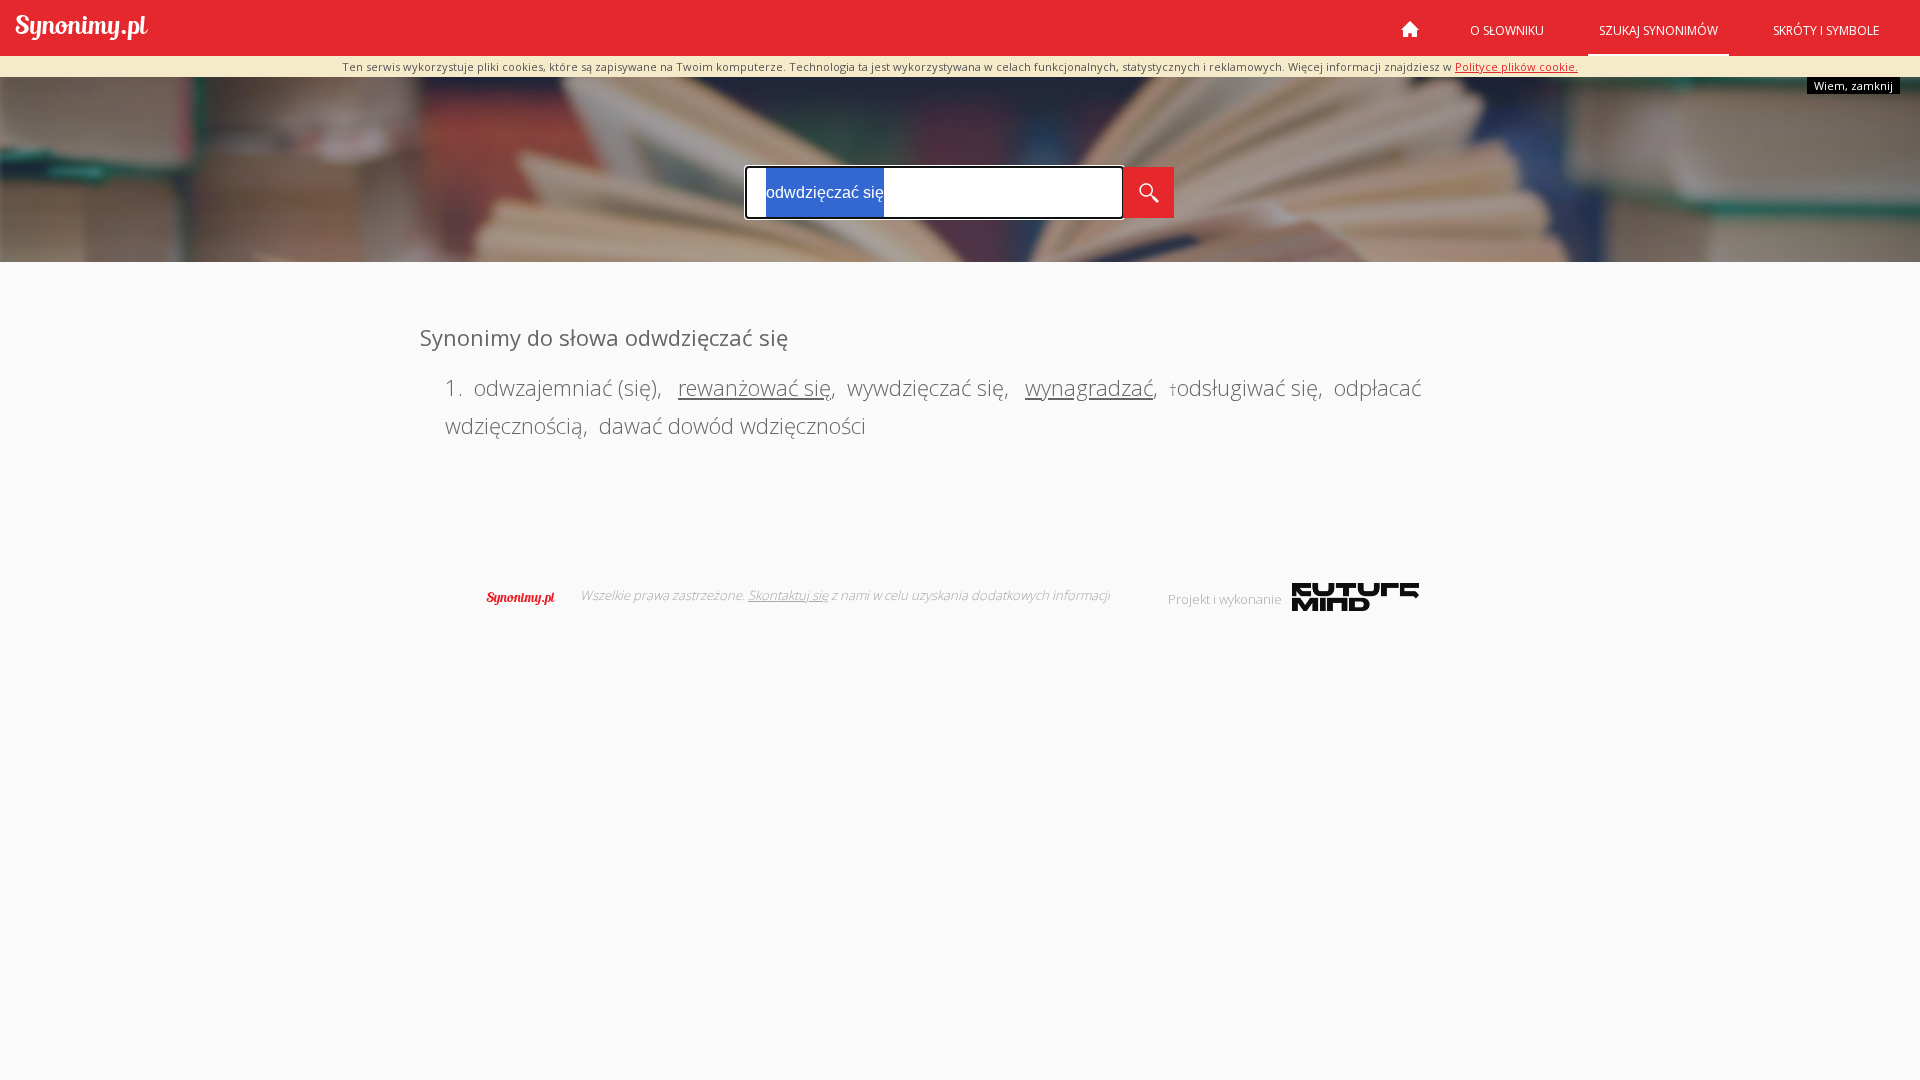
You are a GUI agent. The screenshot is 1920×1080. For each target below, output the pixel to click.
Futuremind (1355, 597)
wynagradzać (1089, 387)
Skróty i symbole (1826, 30)
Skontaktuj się (788, 595)
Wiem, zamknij (1853, 85)
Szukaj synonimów (1658, 30)
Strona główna (1410, 37)
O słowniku (1507, 30)
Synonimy (527, 598)
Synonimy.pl (81, 28)
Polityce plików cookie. (1516, 66)
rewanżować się (754, 387)
